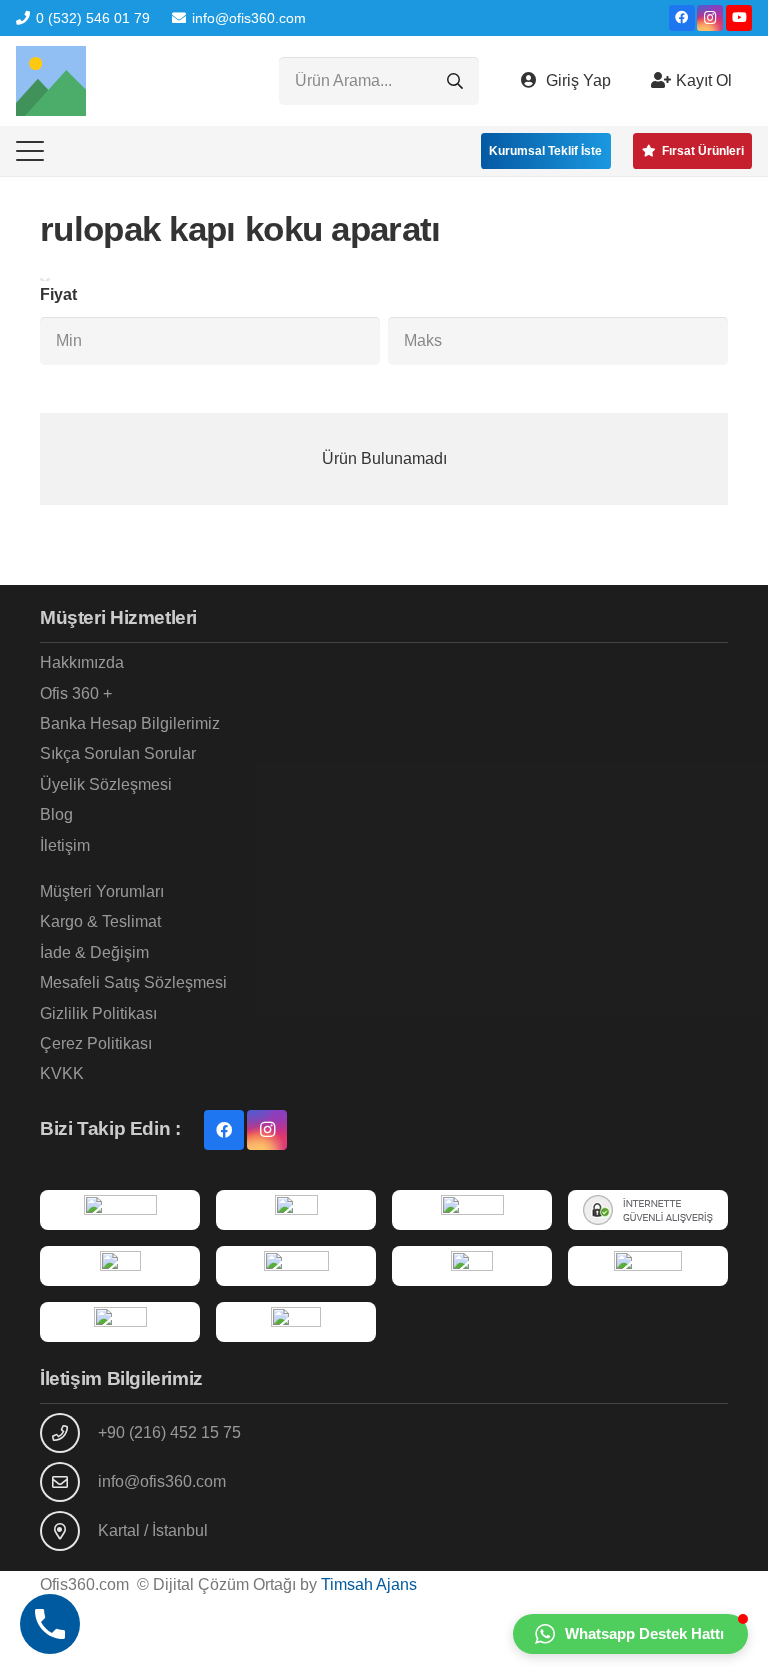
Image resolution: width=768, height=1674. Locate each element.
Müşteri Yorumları (102, 891)
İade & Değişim (94, 952)
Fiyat (58, 294)
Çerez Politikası (96, 1043)
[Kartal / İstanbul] (69, 1531)
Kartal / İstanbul (153, 1530)
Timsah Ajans (369, 1584)
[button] (30, 151)
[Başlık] (51, 81)
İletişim (65, 845)
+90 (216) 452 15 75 (169, 1432)
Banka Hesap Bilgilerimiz (130, 723)
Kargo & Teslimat (100, 921)
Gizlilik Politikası (98, 1013)
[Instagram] (710, 18)
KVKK (62, 1073)
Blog (56, 814)
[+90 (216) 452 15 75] (69, 1433)
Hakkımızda (82, 662)
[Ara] (455, 81)
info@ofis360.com (162, 1481)
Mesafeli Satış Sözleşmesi (133, 982)
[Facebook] (682, 18)
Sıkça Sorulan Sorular (118, 753)
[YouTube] (739, 18)
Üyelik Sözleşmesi (106, 784)
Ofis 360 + (76, 693)
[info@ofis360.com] (69, 1482)
